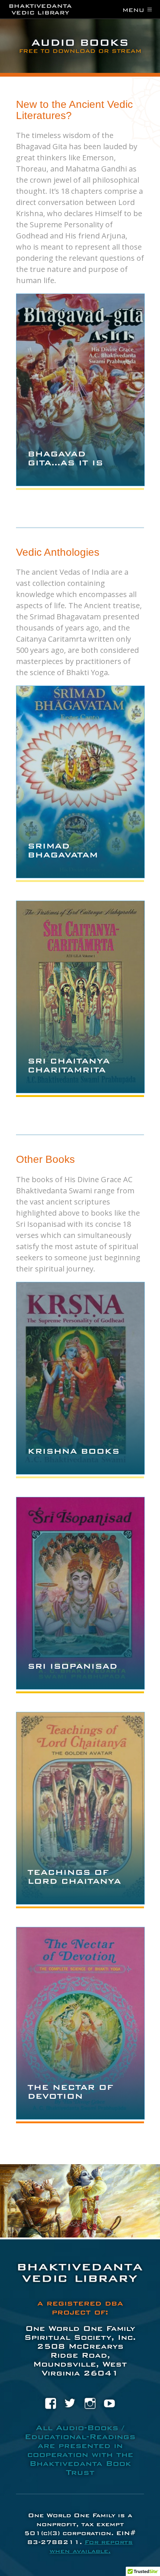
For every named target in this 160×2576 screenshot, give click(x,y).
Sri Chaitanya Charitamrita (69, 1065)
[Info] (68, 477)
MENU (137, 10)
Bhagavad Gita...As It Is (65, 458)
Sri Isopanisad (72, 1666)
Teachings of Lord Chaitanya (74, 1877)
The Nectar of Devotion (70, 2092)
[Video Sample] (92, 477)
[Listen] (80, 477)
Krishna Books (73, 1451)
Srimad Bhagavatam (63, 850)
